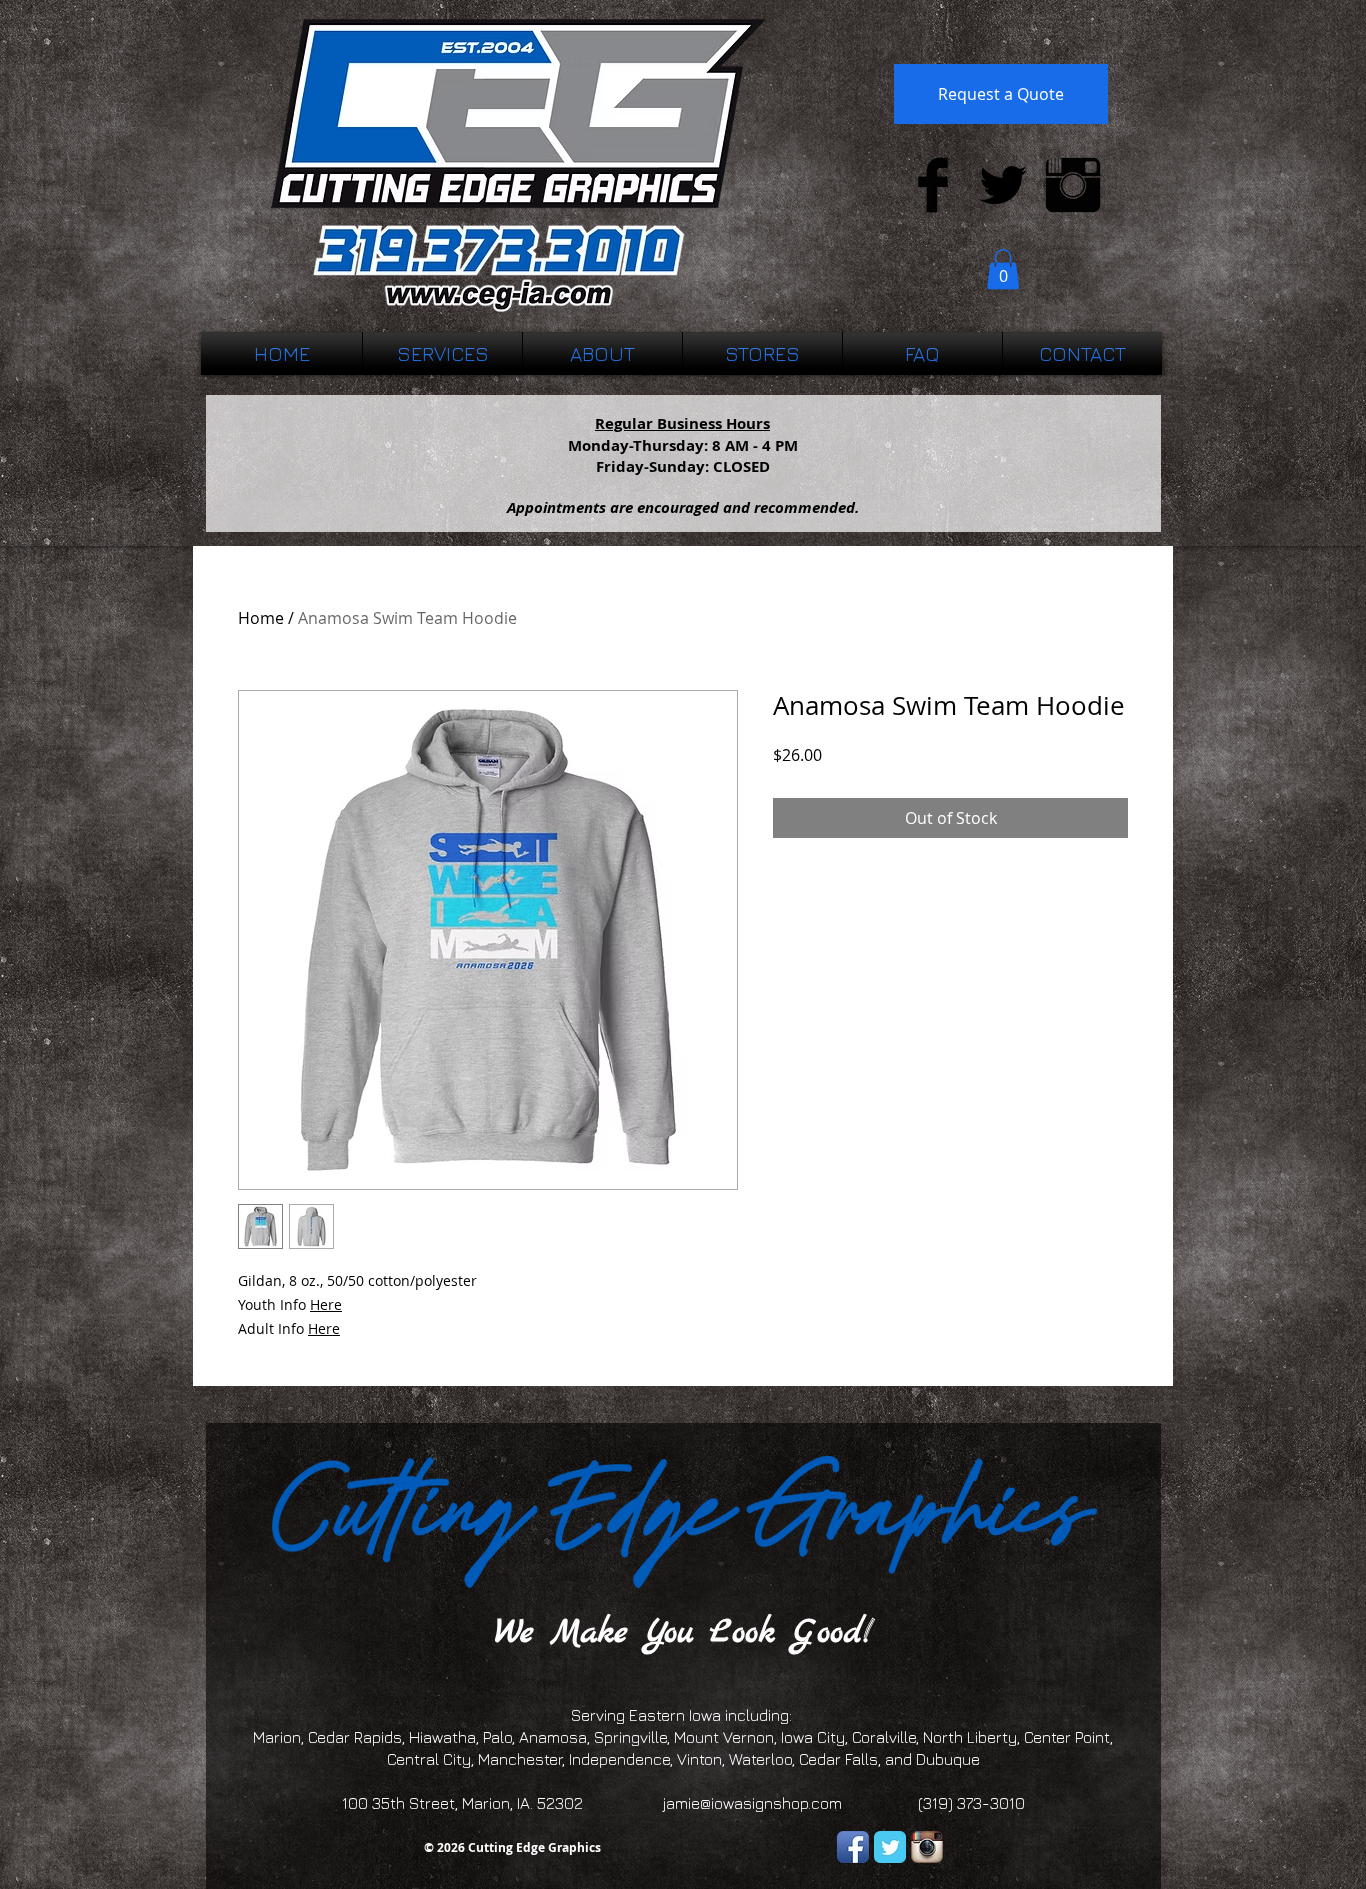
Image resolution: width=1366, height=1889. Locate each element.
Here (326, 1304)
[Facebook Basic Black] (933, 185)
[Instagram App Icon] (927, 1847)
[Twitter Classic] (890, 1847)
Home (261, 618)
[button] (1003, 269)
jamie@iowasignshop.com (752, 1803)
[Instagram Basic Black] (1073, 185)
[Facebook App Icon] (853, 1847)
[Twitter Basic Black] (1003, 185)
